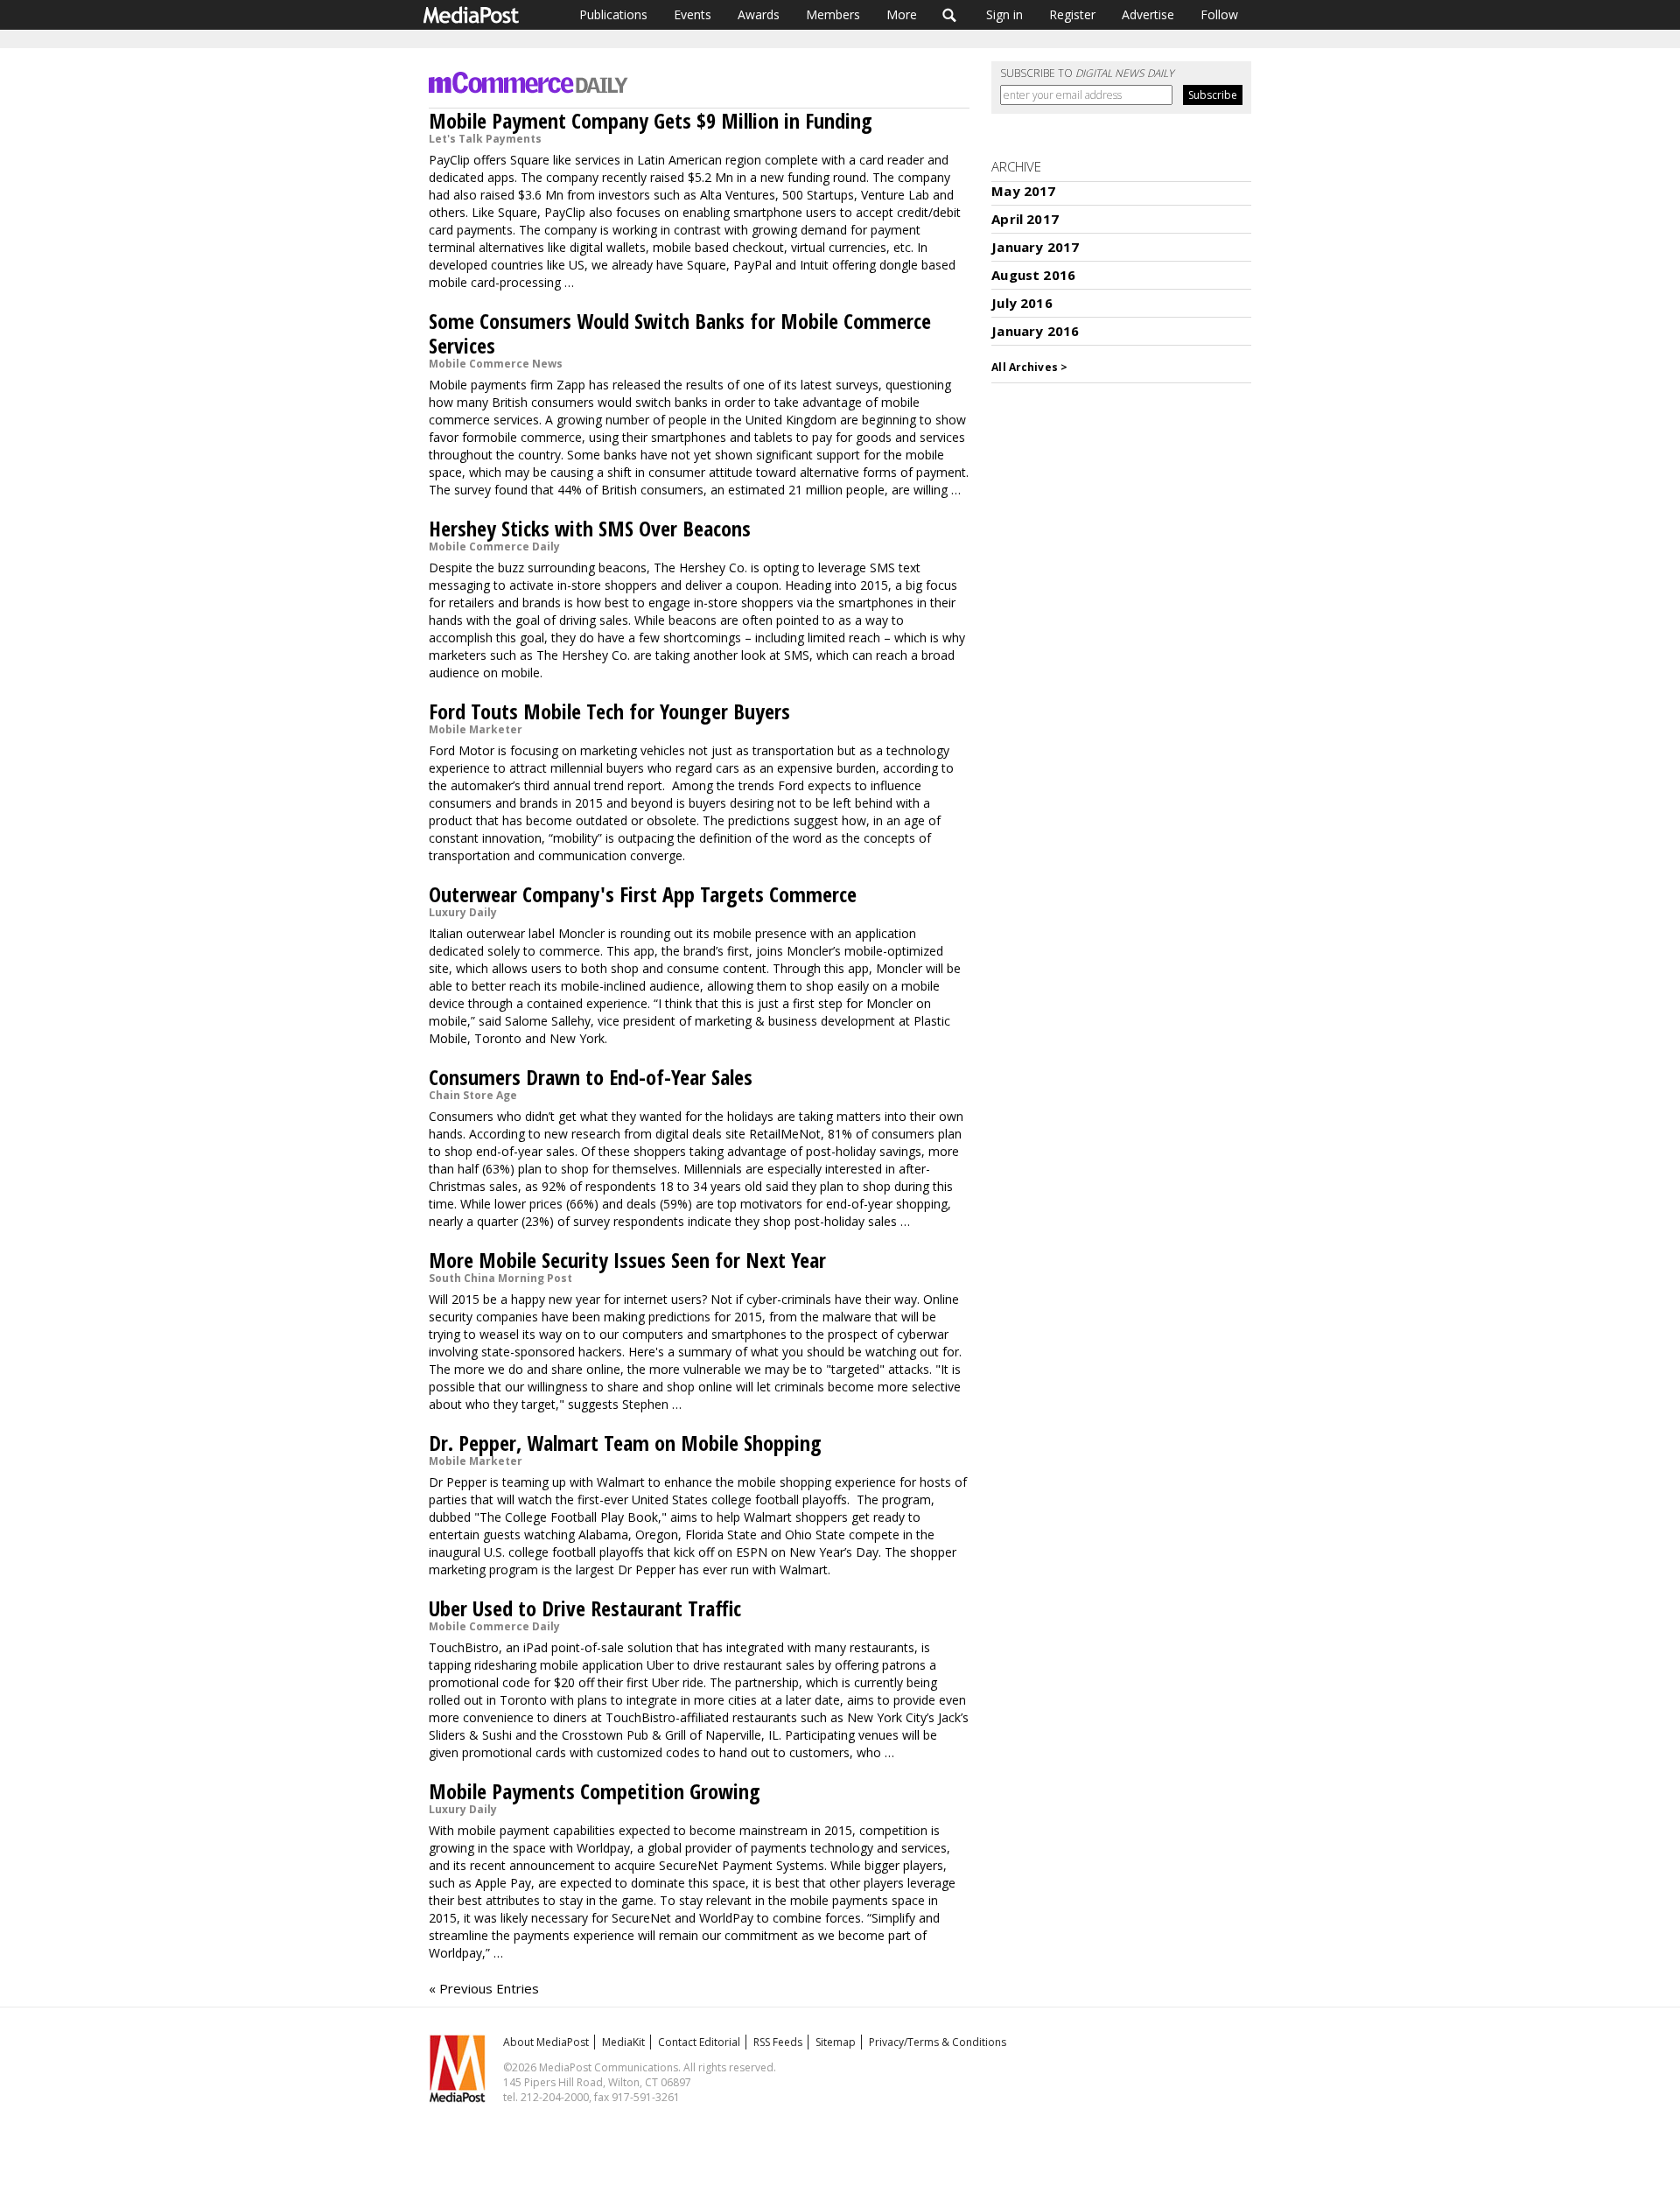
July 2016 (1022, 303)
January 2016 (1035, 331)
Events (693, 14)
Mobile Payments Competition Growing (595, 1791)
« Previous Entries (484, 1988)
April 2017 (1025, 219)
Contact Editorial (699, 2042)
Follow (1219, 14)
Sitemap (836, 2042)
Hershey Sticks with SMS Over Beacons (590, 528)
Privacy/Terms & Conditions (938, 2042)
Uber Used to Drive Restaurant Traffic (585, 1608)
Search (950, 15)
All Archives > (1029, 367)
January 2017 (1035, 247)
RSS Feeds (778, 2042)
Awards (759, 14)
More (902, 14)
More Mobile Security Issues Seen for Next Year (627, 1260)
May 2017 (1023, 191)
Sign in (1004, 14)
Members (833, 14)
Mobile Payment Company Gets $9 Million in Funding (651, 120)
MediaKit (623, 2042)
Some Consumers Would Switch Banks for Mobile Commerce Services (680, 333)
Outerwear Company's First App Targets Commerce (643, 894)
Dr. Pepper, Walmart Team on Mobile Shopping (625, 1443)
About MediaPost (546, 2042)
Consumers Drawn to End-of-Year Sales (591, 1077)
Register (1072, 14)
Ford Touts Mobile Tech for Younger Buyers (609, 711)
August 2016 (1033, 275)
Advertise (1148, 14)
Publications (613, 14)
